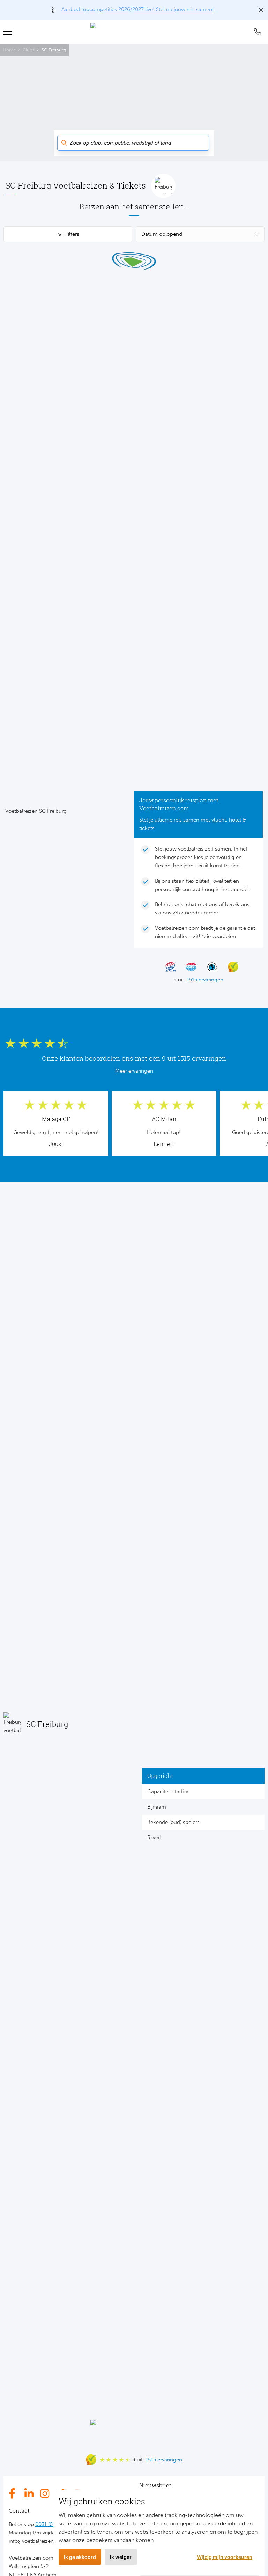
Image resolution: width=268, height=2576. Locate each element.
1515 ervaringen (205, 980)
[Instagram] (45, 2494)
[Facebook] (14, 2494)
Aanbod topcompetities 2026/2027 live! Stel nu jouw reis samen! (138, 9)
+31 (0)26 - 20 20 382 (258, 32)
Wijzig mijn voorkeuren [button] (225, 2557)
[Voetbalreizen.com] (134, 31)
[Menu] (10, 31)
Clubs (29, 50)
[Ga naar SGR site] (167, 967)
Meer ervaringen (134, 1071)
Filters (72, 234)
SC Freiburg (54, 50)
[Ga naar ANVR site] (188, 967)
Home (9, 50)
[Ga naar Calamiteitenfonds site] (209, 967)
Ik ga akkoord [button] (80, 2557)
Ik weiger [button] (121, 2557)
